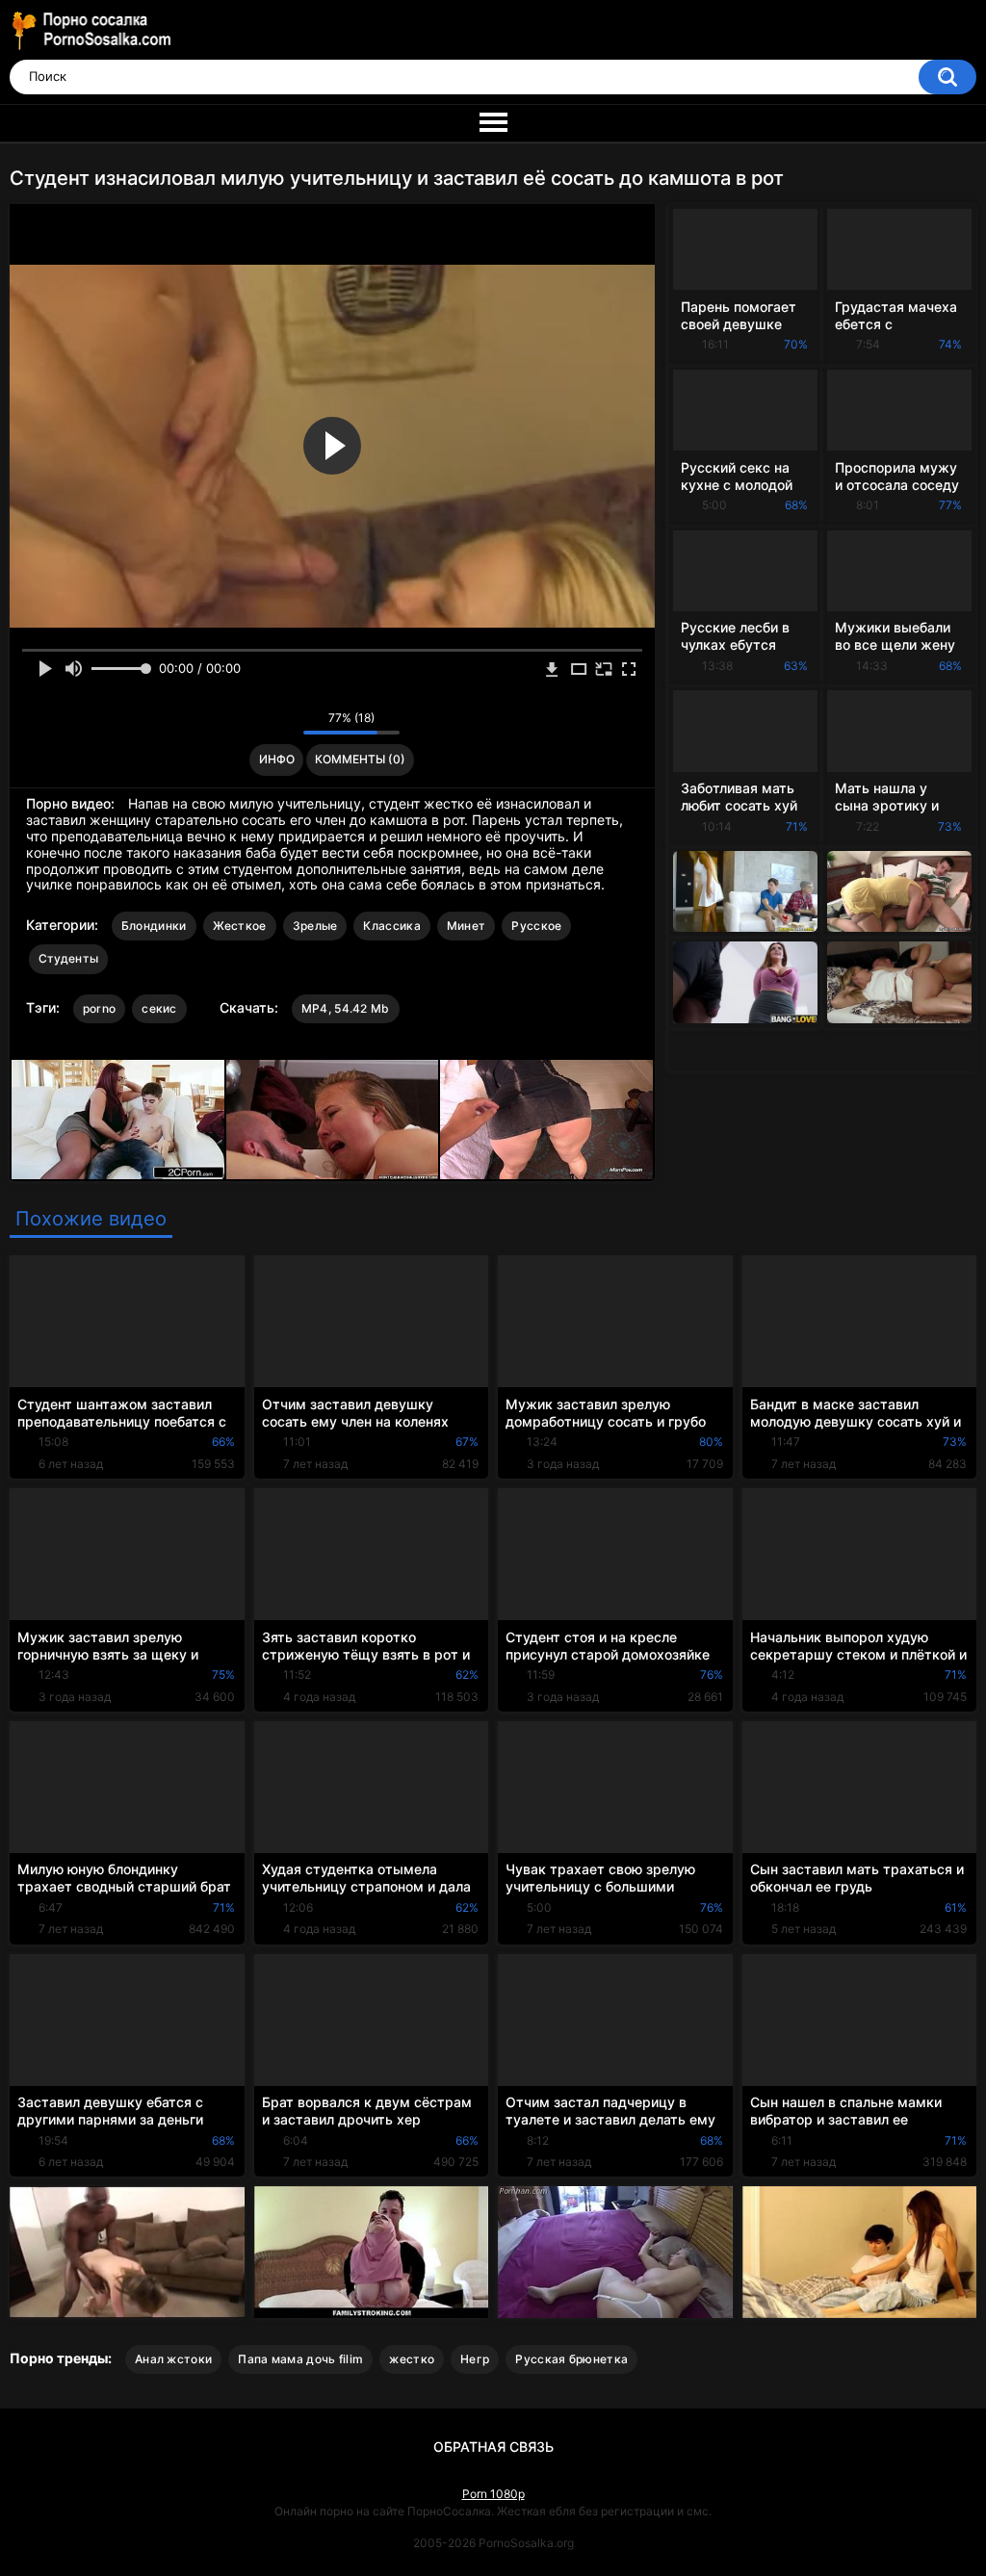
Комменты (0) (360, 759)
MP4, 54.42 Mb (346, 1008)
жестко (412, 2359)
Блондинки (154, 926)
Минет (467, 926)
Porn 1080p (493, 2494)
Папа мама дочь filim (300, 2359)
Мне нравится (259, 723)
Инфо (277, 759)
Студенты (68, 958)
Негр (475, 2359)
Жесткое (240, 926)
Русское (536, 926)
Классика (391, 926)
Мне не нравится (284, 723)
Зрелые (315, 926)
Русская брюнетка (571, 2359)
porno (100, 1008)
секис (159, 1008)
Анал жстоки (173, 2359)
